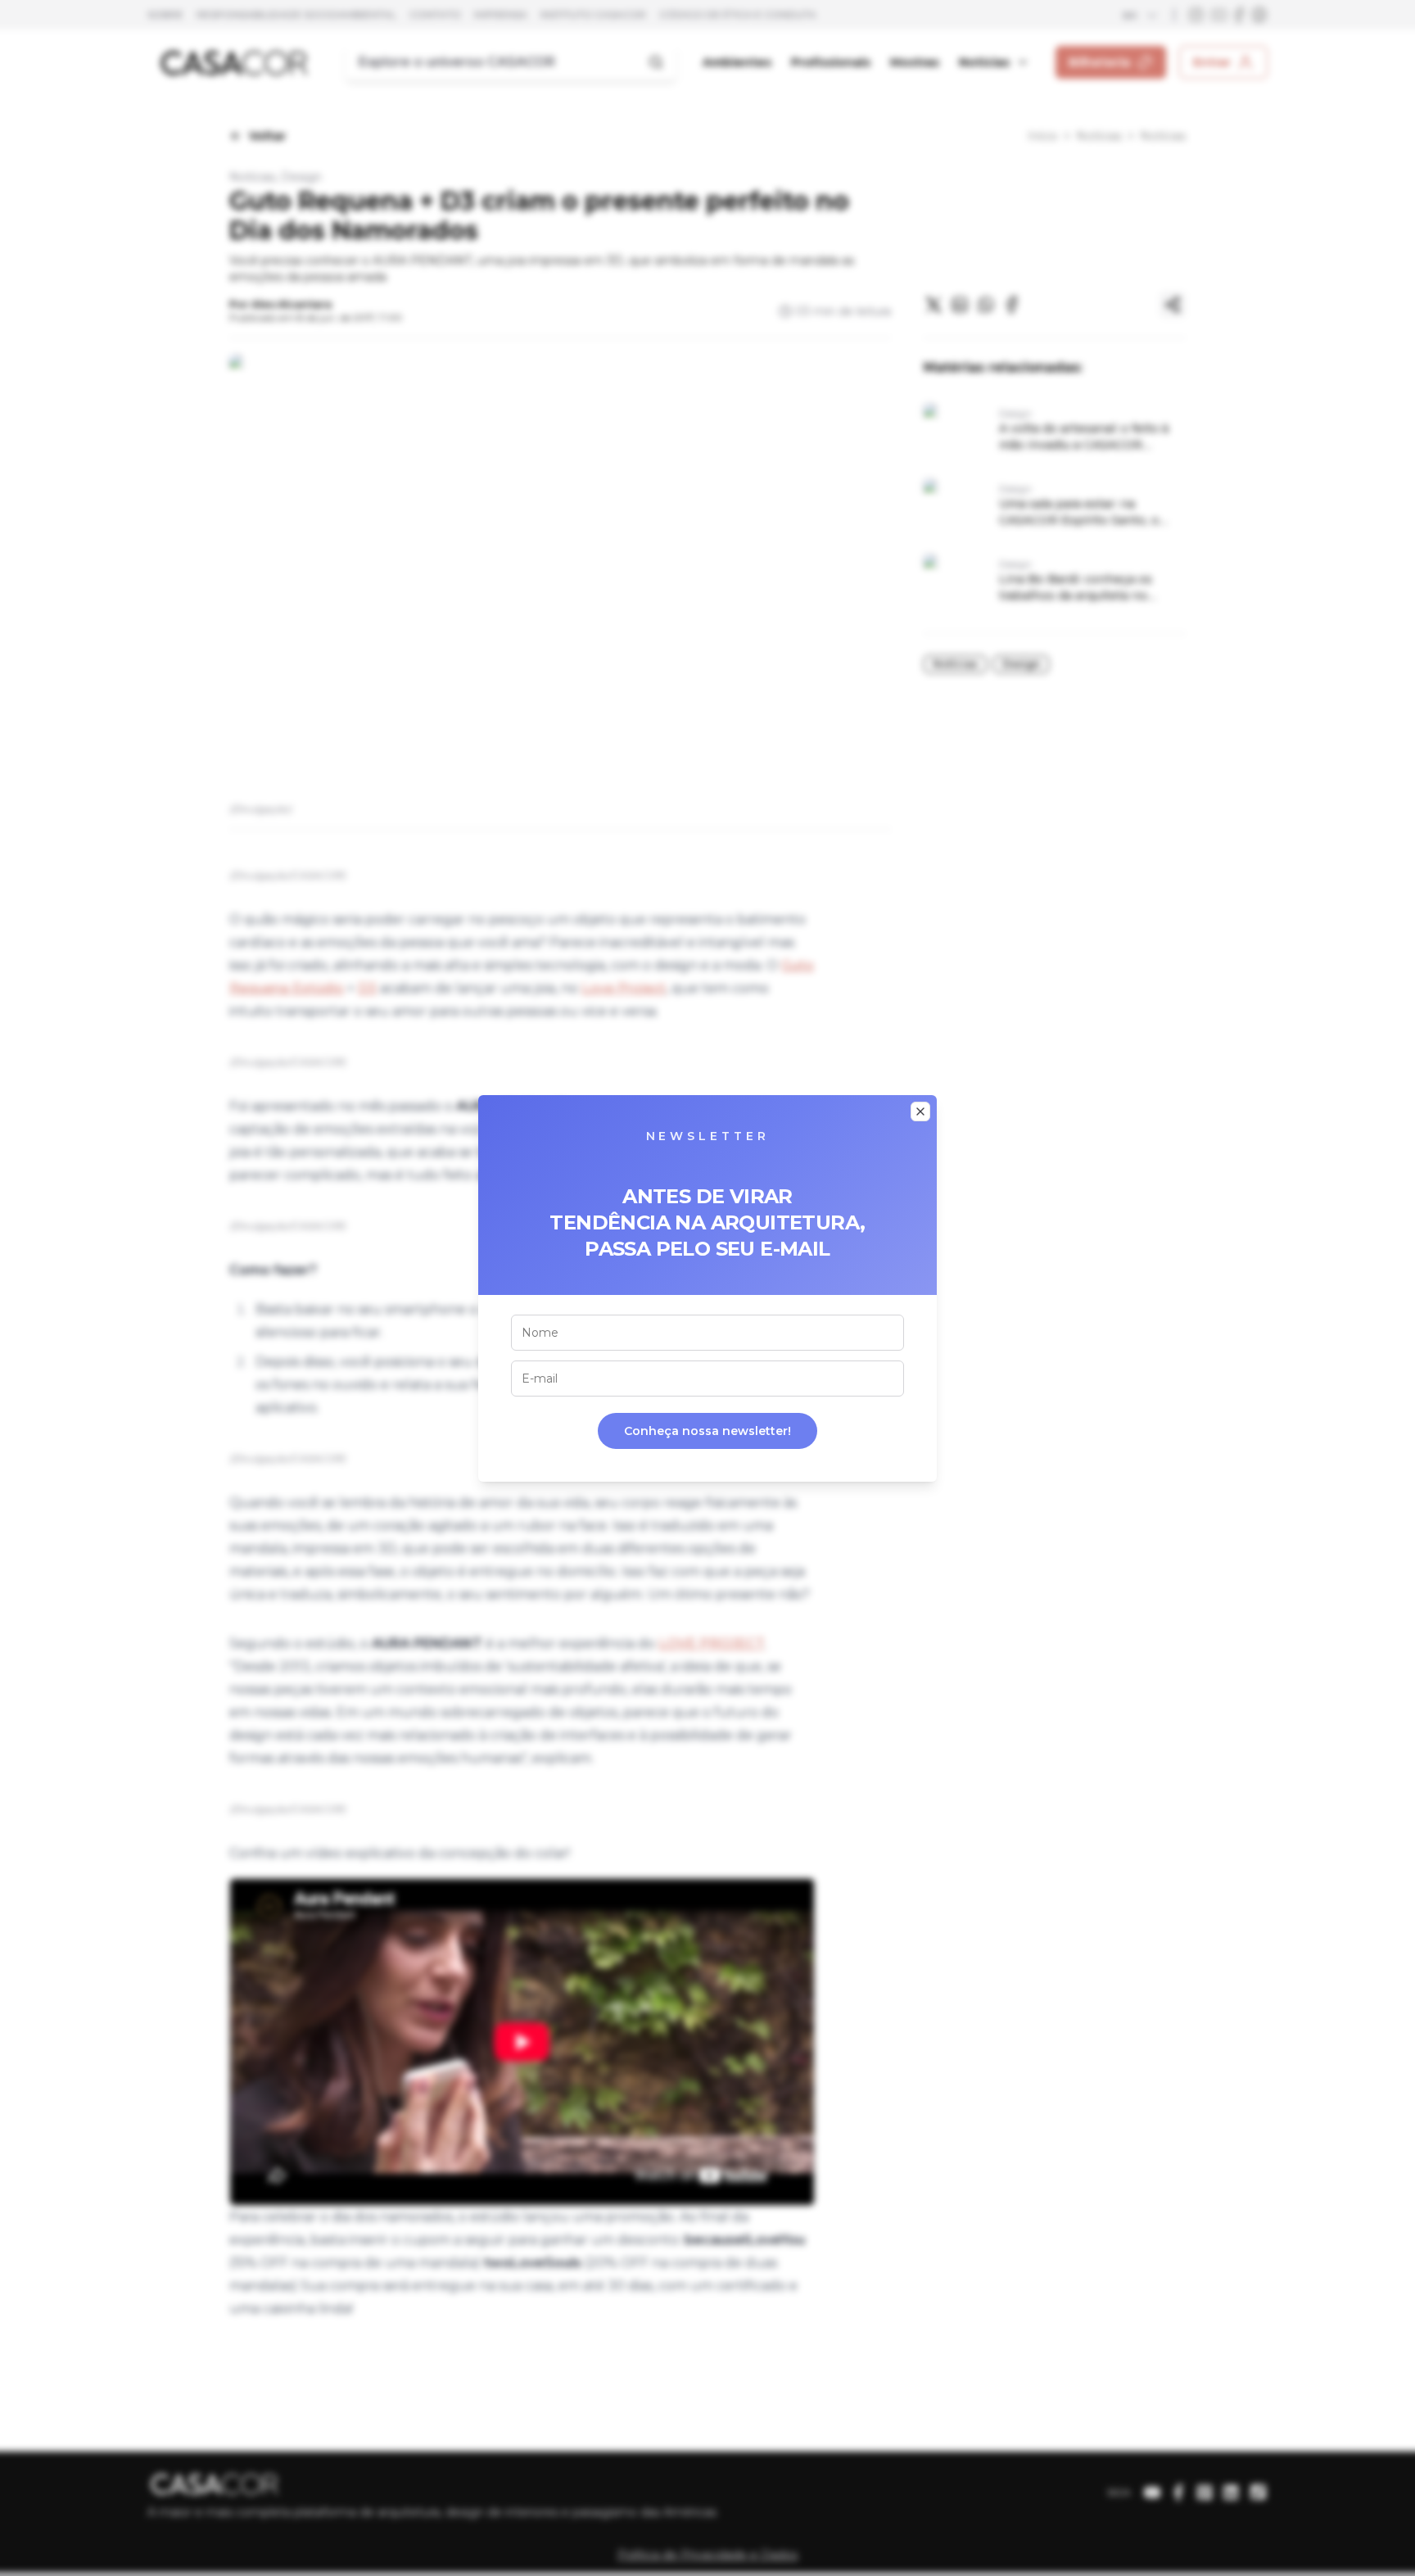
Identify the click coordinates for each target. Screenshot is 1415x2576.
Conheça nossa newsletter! (707, 1431)
